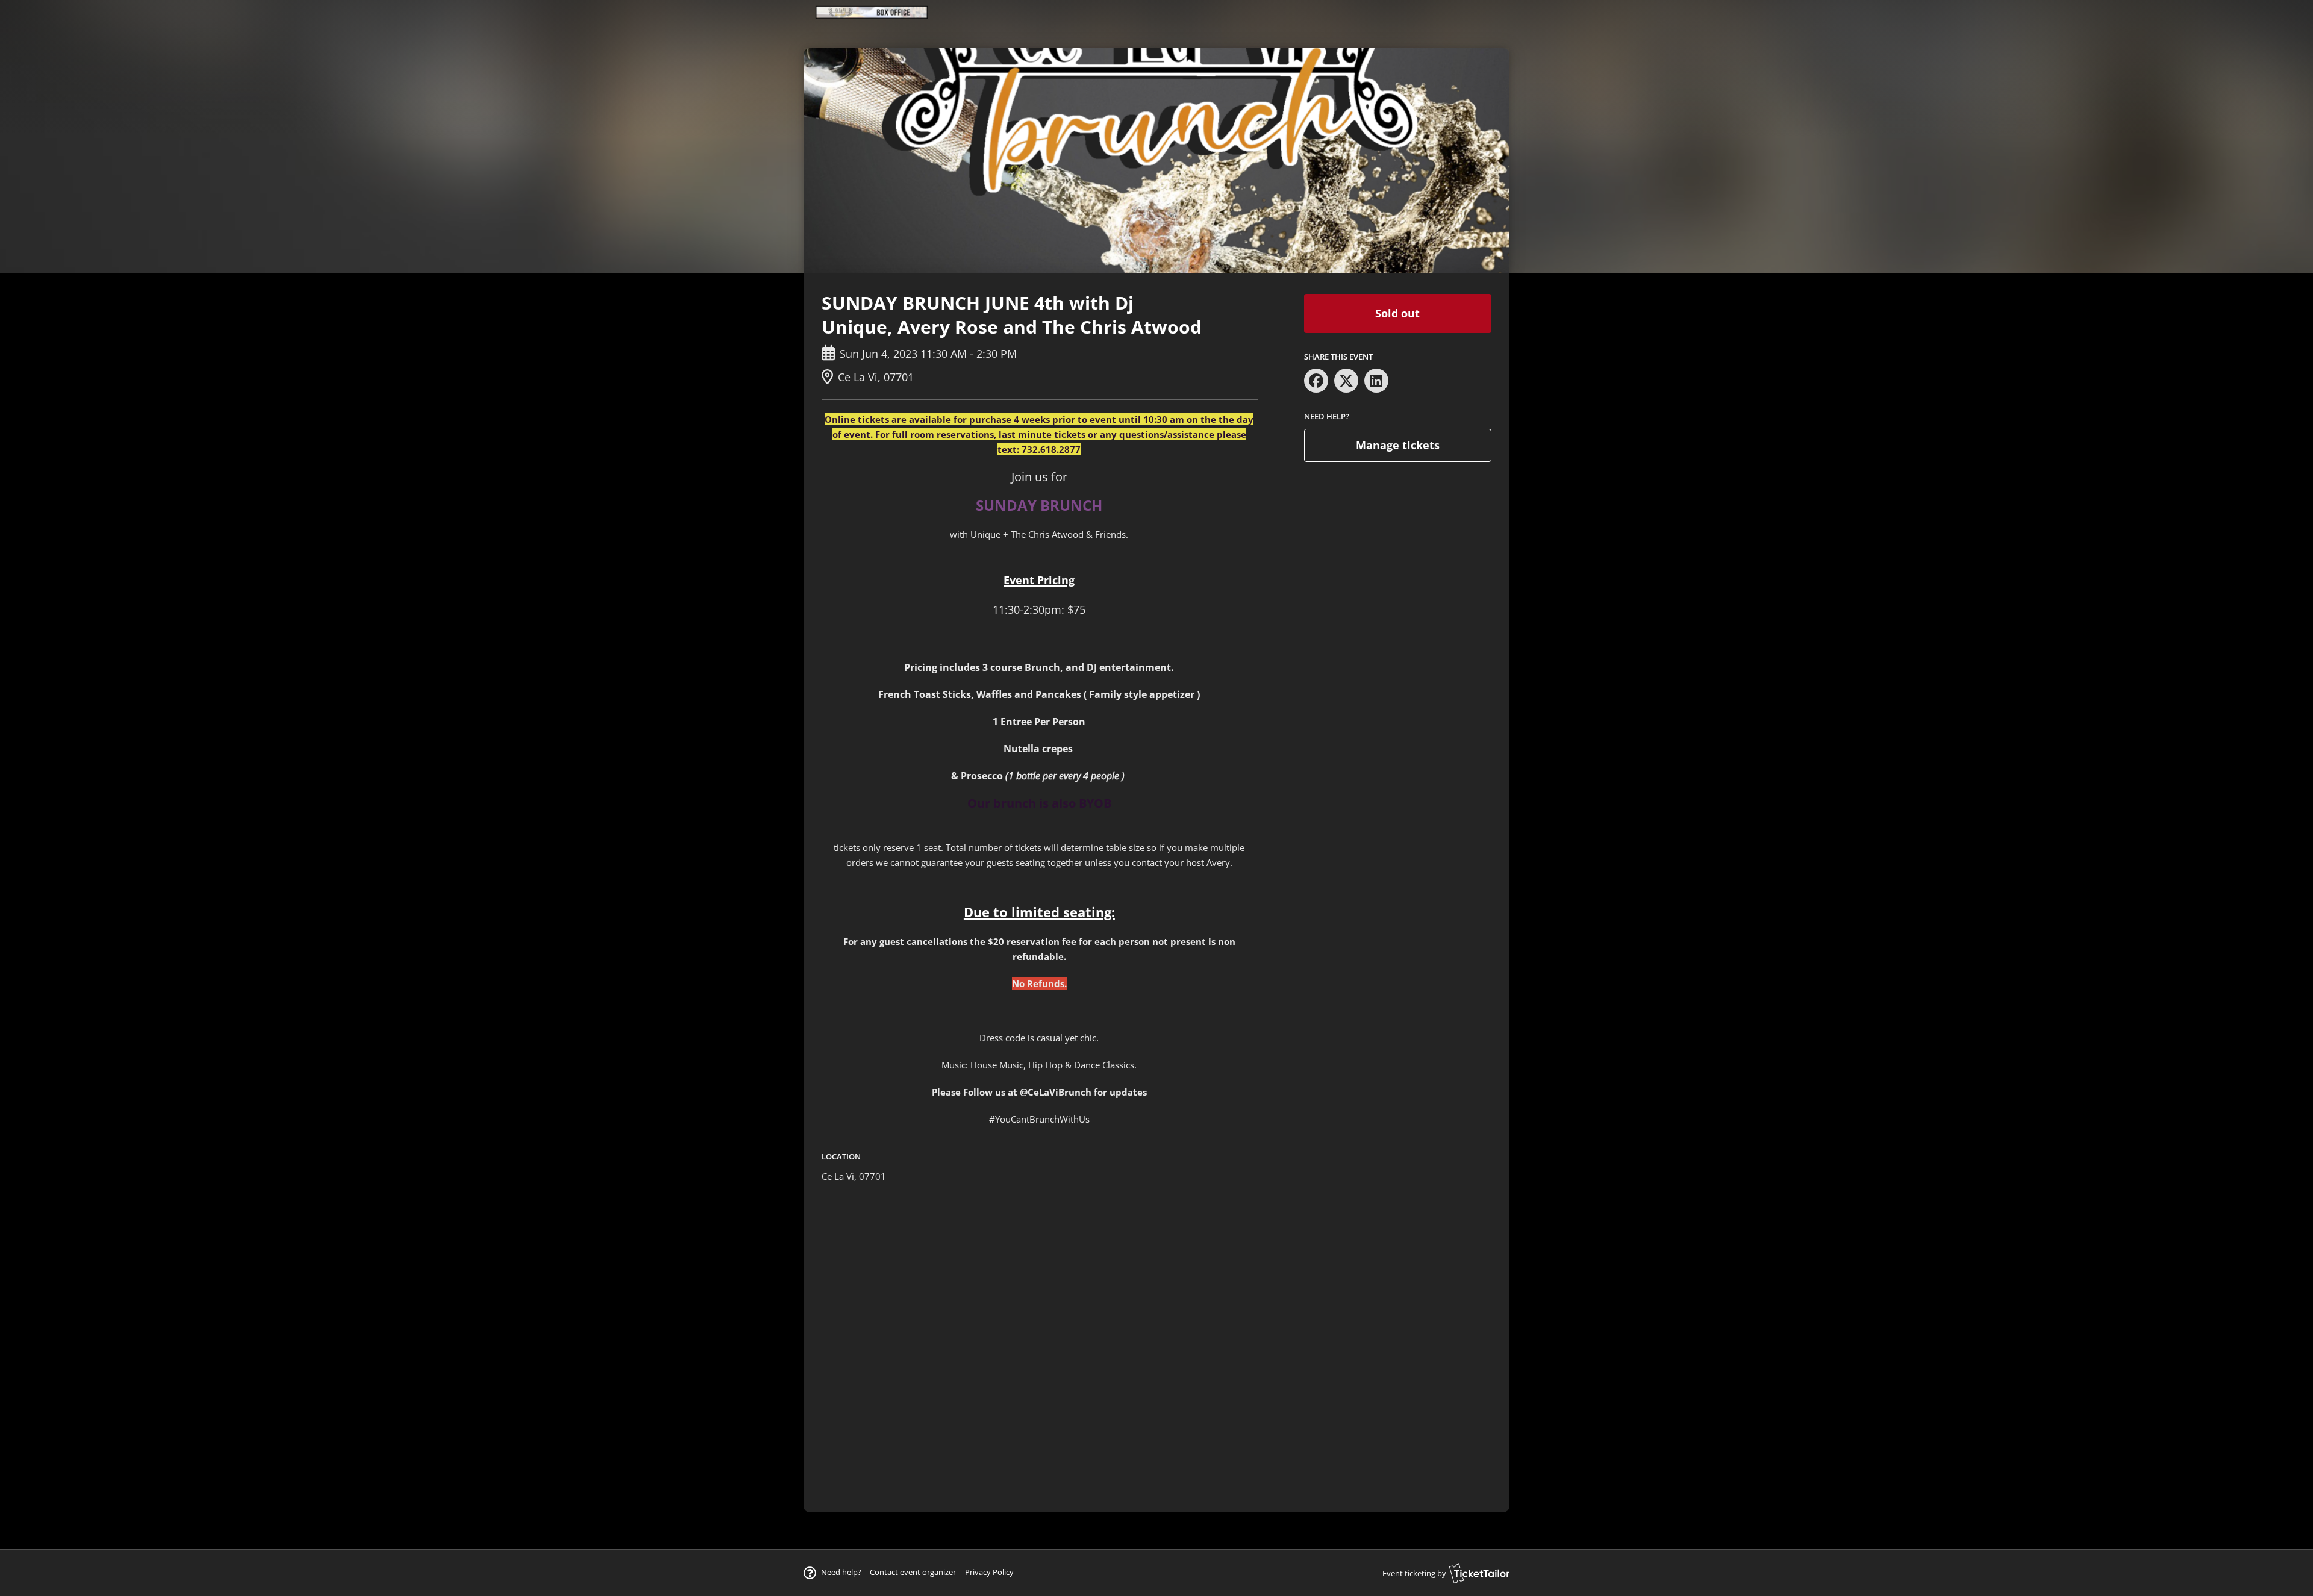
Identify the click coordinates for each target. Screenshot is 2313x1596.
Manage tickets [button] (1398, 445)
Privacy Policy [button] (989, 1572)
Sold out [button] (1397, 313)
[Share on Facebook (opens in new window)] (1316, 381)
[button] (913, 1572)
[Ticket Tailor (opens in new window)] (1479, 1573)
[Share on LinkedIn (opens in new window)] (1376, 381)
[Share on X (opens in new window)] (1346, 381)
